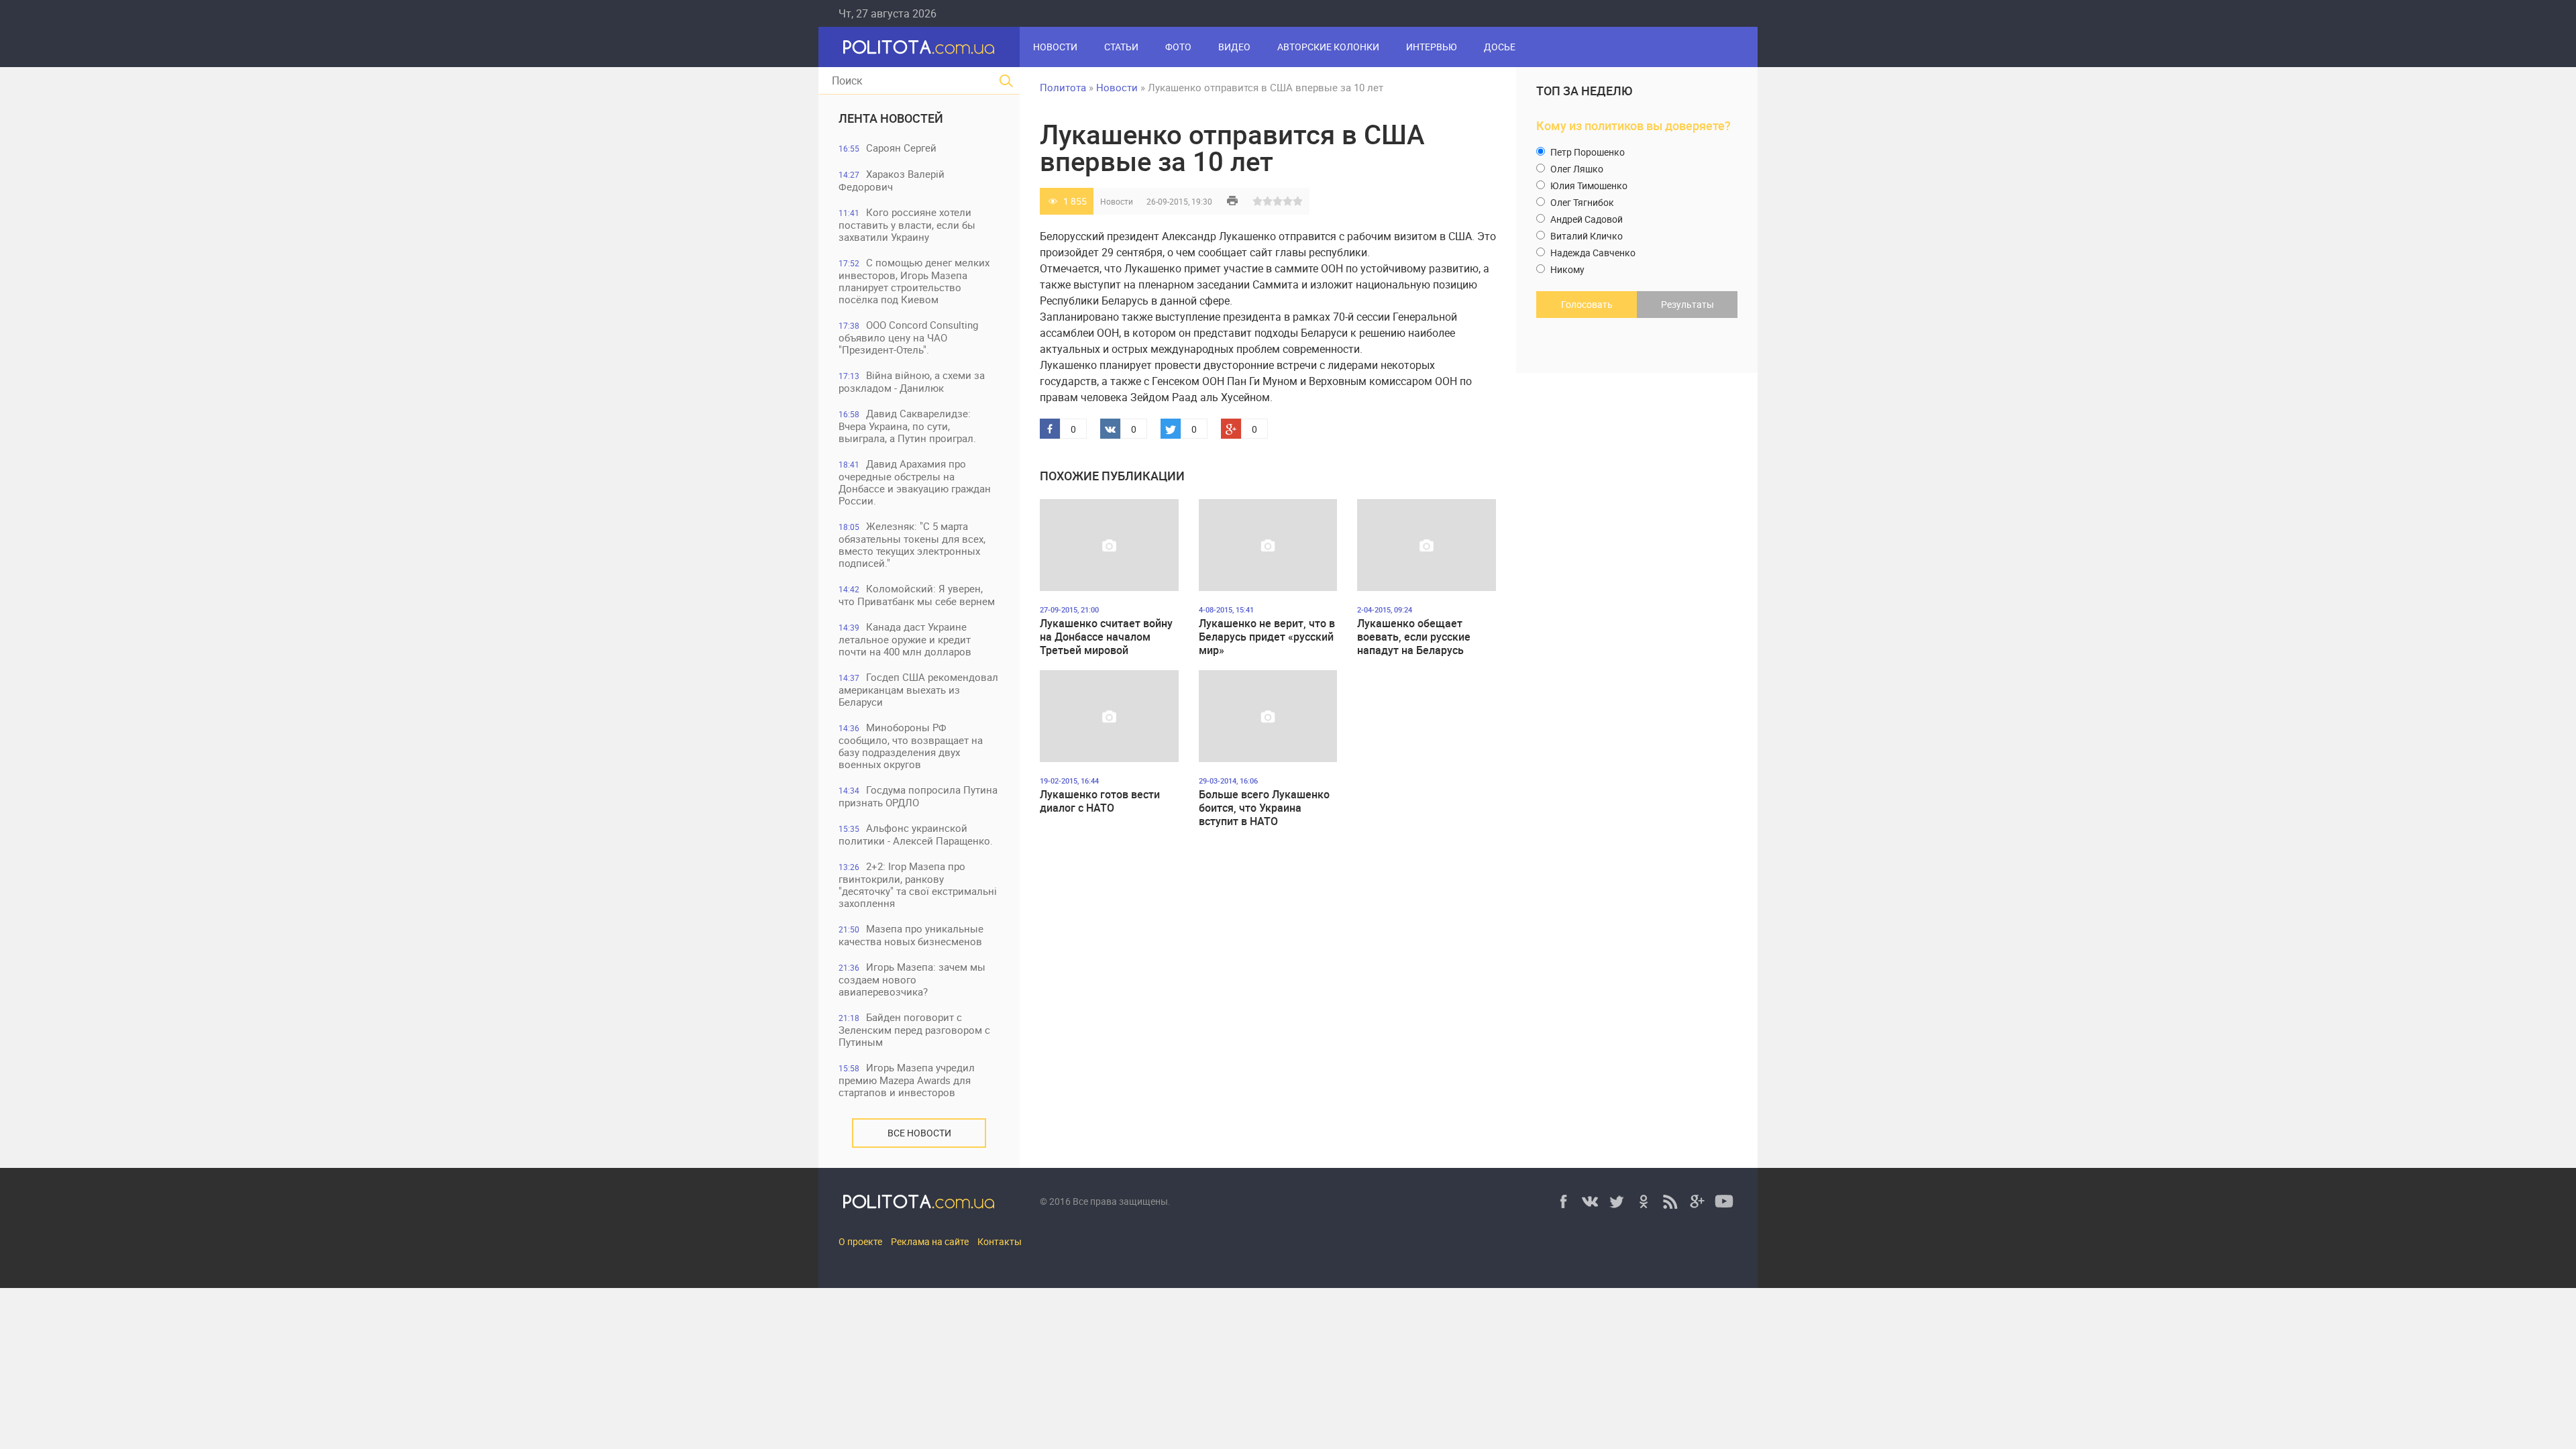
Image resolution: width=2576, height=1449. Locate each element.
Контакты (1000, 1241)
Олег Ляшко (1576, 169)
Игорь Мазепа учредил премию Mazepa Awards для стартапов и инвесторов (907, 1080)
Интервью (1432, 47)
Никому (1566, 269)
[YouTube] (1724, 1201)
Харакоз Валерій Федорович (892, 180)
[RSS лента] (1670, 1201)
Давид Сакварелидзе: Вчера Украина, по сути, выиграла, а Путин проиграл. (907, 426)
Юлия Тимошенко (1588, 185)
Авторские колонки (1328, 47)
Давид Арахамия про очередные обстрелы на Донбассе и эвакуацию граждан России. (915, 482)
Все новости (919, 1133)
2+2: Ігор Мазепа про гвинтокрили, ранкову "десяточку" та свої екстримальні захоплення (918, 884)
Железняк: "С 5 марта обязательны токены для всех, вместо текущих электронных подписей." (912, 544)
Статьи (1121, 47)
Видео (1234, 47)
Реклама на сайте (930, 1241)
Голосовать (1587, 304)
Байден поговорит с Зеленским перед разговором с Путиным (914, 1029)
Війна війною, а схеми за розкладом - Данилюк (912, 381)
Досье (1500, 47)
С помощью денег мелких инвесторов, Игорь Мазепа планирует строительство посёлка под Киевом (914, 281)
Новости (1055, 47)
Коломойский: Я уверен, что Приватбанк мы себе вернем (917, 595)
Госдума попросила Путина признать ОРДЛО (918, 796)
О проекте (860, 1241)
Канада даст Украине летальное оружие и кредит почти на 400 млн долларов (905, 639)
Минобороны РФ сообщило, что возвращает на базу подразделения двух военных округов (911, 746)
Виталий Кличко (1586, 236)
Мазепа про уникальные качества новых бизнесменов (911, 935)
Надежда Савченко (1592, 253)
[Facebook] (1563, 1201)
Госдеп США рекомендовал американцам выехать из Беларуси (918, 689)
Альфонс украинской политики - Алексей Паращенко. (916, 834)
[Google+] (1697, 1201)
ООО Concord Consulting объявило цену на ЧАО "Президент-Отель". (908, 337)
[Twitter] (1617, 1201)
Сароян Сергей (888, 148)
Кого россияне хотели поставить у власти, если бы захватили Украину (907, 224)
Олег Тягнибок (1581, 202)
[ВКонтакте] (1590, 1201)
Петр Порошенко (1587, 152)
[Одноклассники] (1644, 1201)
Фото (1178, 47)
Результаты (1687, 304)
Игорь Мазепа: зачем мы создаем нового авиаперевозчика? (912, 979)
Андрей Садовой (1586, 219)
